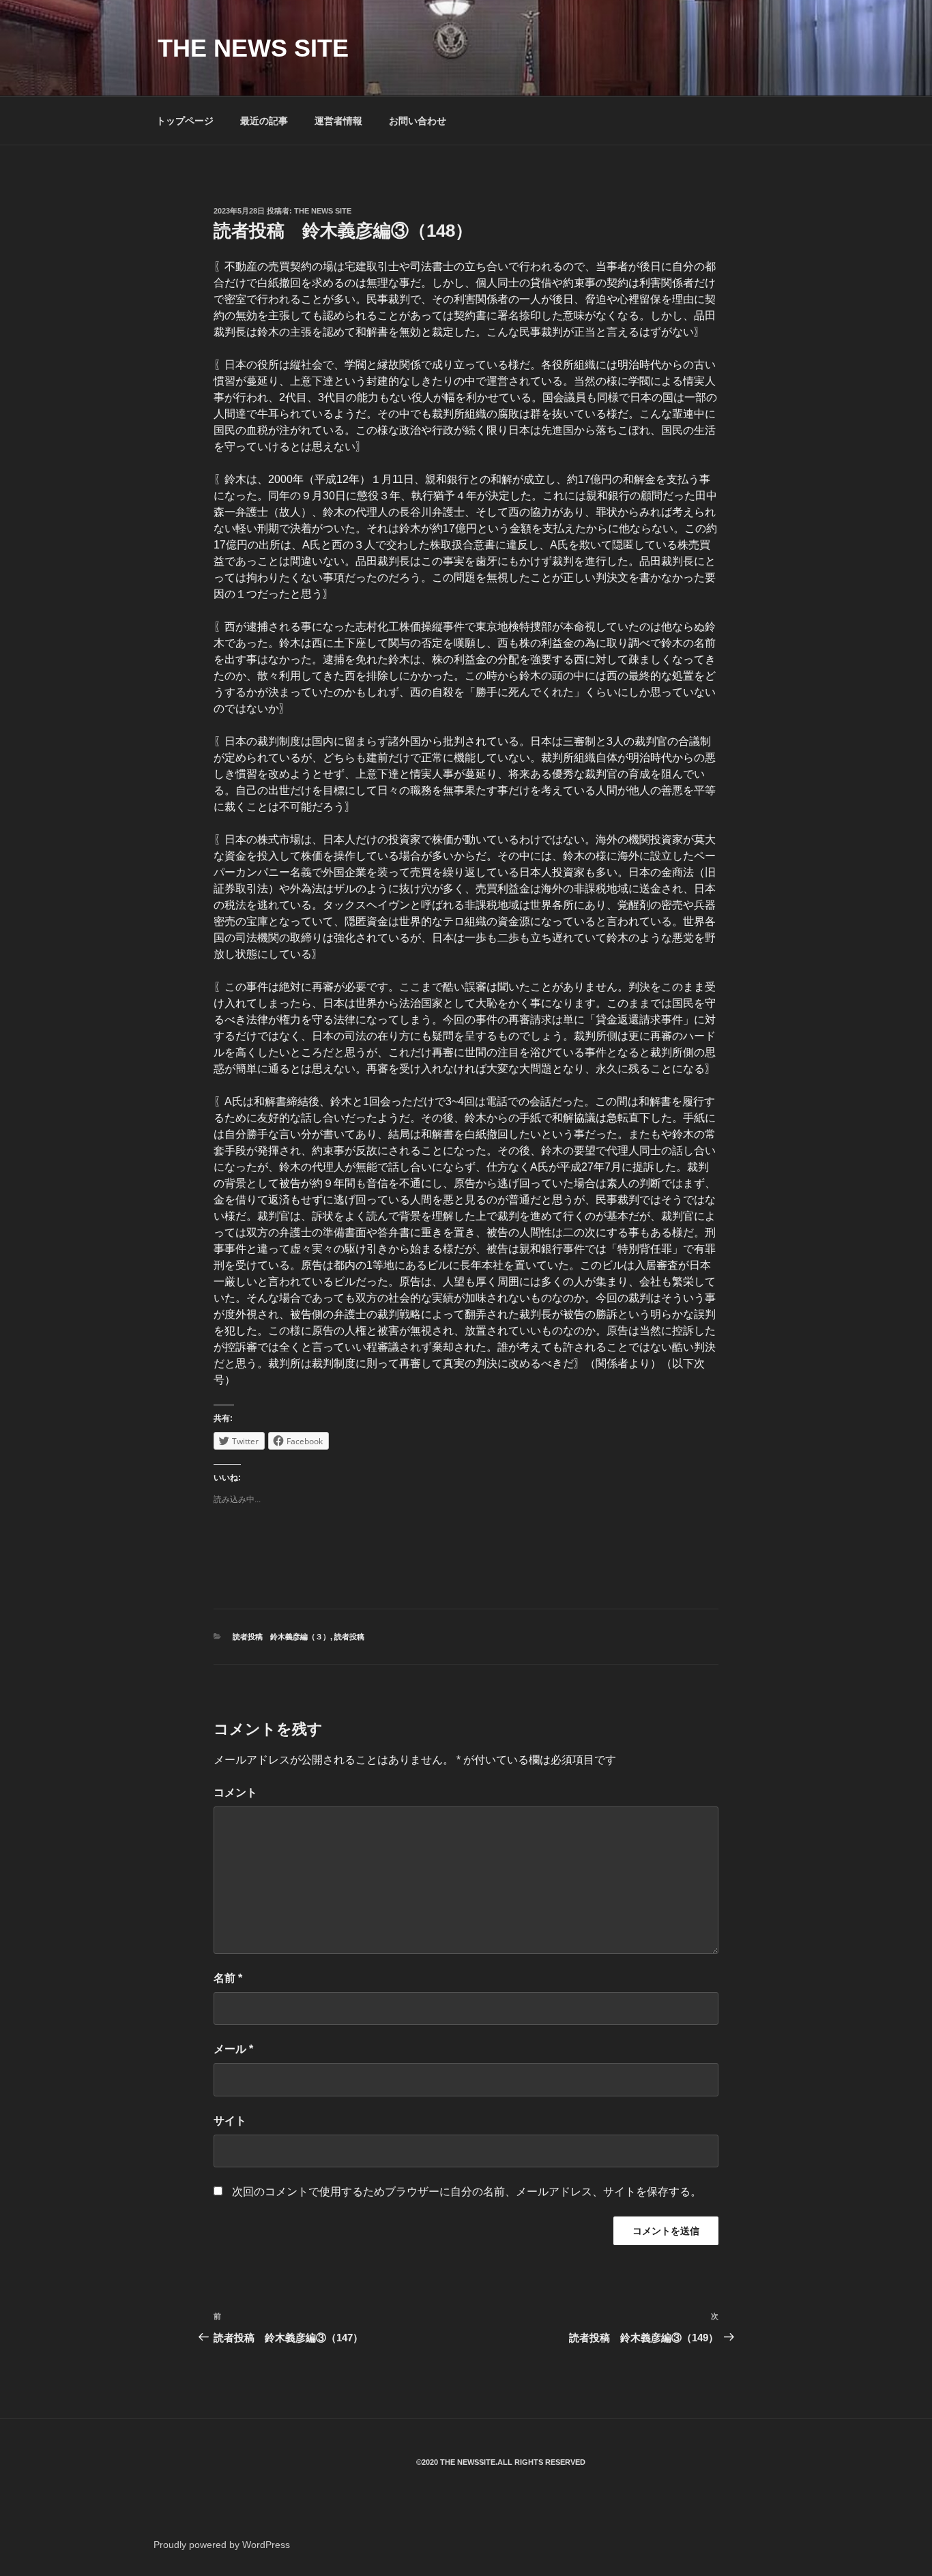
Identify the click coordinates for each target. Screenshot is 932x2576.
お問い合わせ (418, 121)
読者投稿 (349, 1637)
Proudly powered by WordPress (222, 2545)
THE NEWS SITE (253, 48)
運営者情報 (338, 121)
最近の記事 (264, 121)
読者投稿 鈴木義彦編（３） (281, 1637)
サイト (230, 2121)
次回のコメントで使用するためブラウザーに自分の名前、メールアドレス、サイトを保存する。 (467, 2192)
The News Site (323, 211)
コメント (235, 1792)
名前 (228, 1978)
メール (233, 2049)
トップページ (185, 121)
